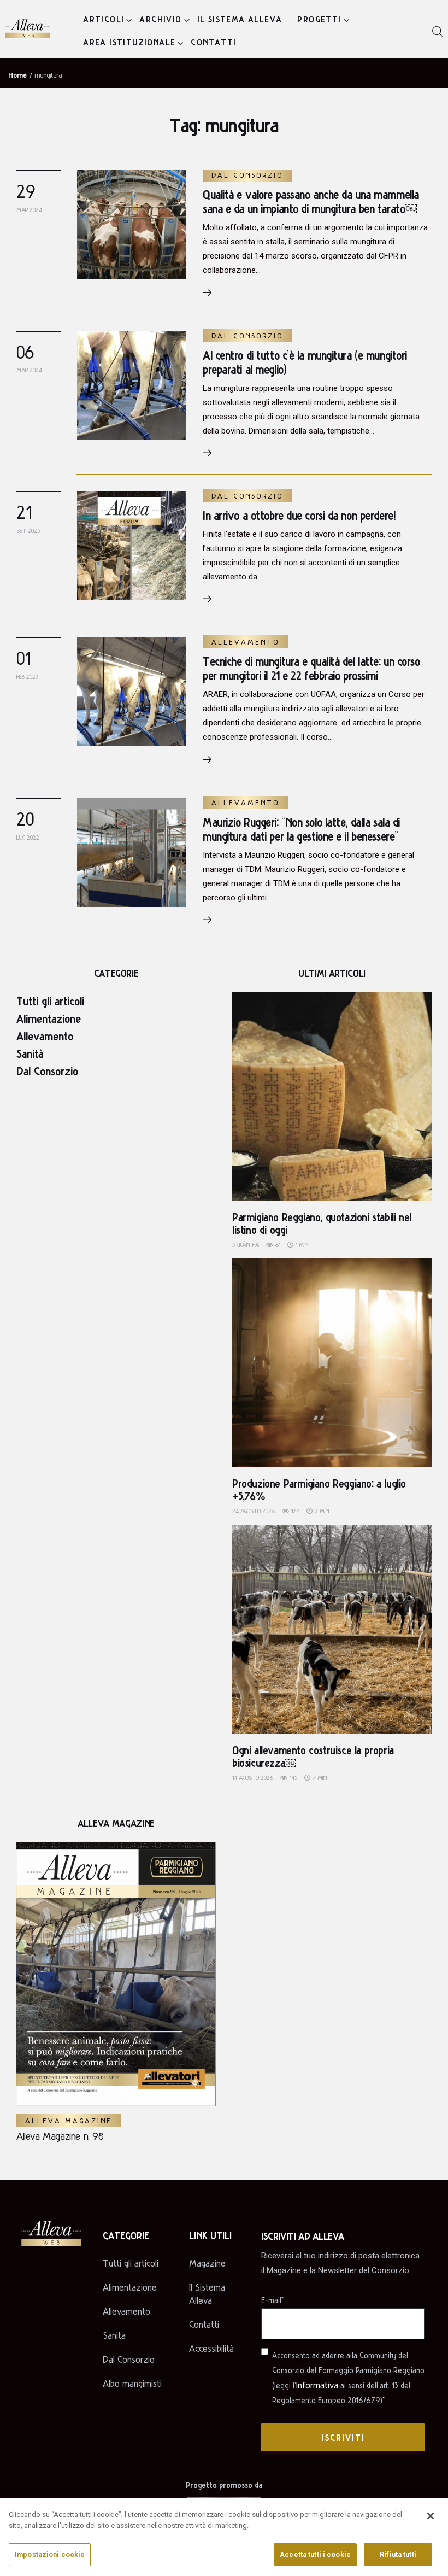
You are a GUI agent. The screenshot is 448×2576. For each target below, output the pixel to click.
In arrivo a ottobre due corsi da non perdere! (299, 515)
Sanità (30, 1053)
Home (17, 74)
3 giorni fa (246, 1245)
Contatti (204, 2324)
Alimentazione (49, 1018)
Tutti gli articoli (50, 1000)
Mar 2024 (29, 210)
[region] (224, 2537)
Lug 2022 (28, 837)
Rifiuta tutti (398, 2554)
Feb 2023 (27, 677)
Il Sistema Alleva (207, 2294)
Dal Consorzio (247, 175)
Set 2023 (28, 531)
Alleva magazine (69, 2121)
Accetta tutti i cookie (315, 2554)
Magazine (207, 2263)
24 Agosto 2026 (254, 1511)
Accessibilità (211, 2348)
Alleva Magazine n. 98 (60, 2136)
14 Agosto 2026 (253, 1778)
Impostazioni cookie (50, 2554)
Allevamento (245, 642)
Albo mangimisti (132, 2383)
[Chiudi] (431, 2516)
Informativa (317, 2385)
